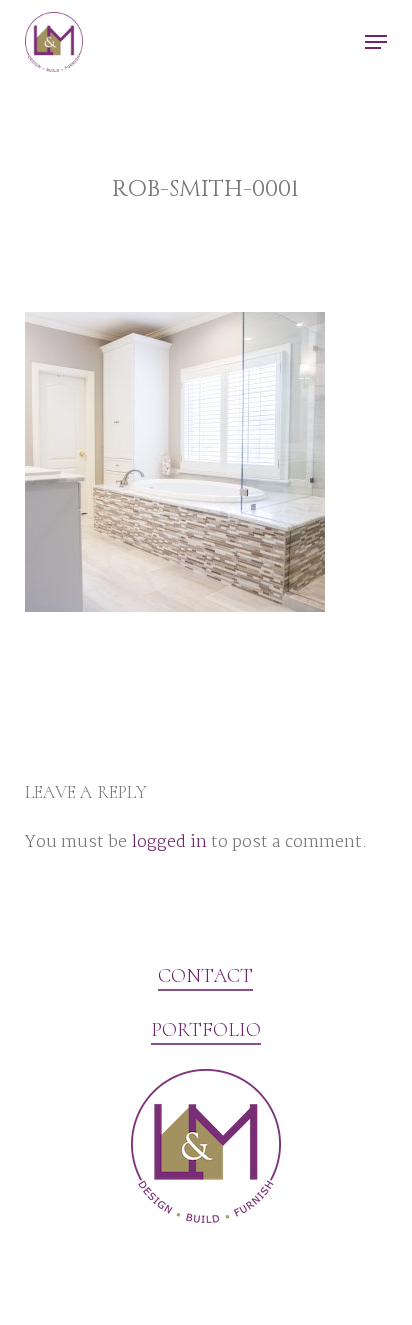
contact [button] (205, 976)
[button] (376, 42)
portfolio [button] (206, 1030)
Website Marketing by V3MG (123, 1269)
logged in (169, 842)
